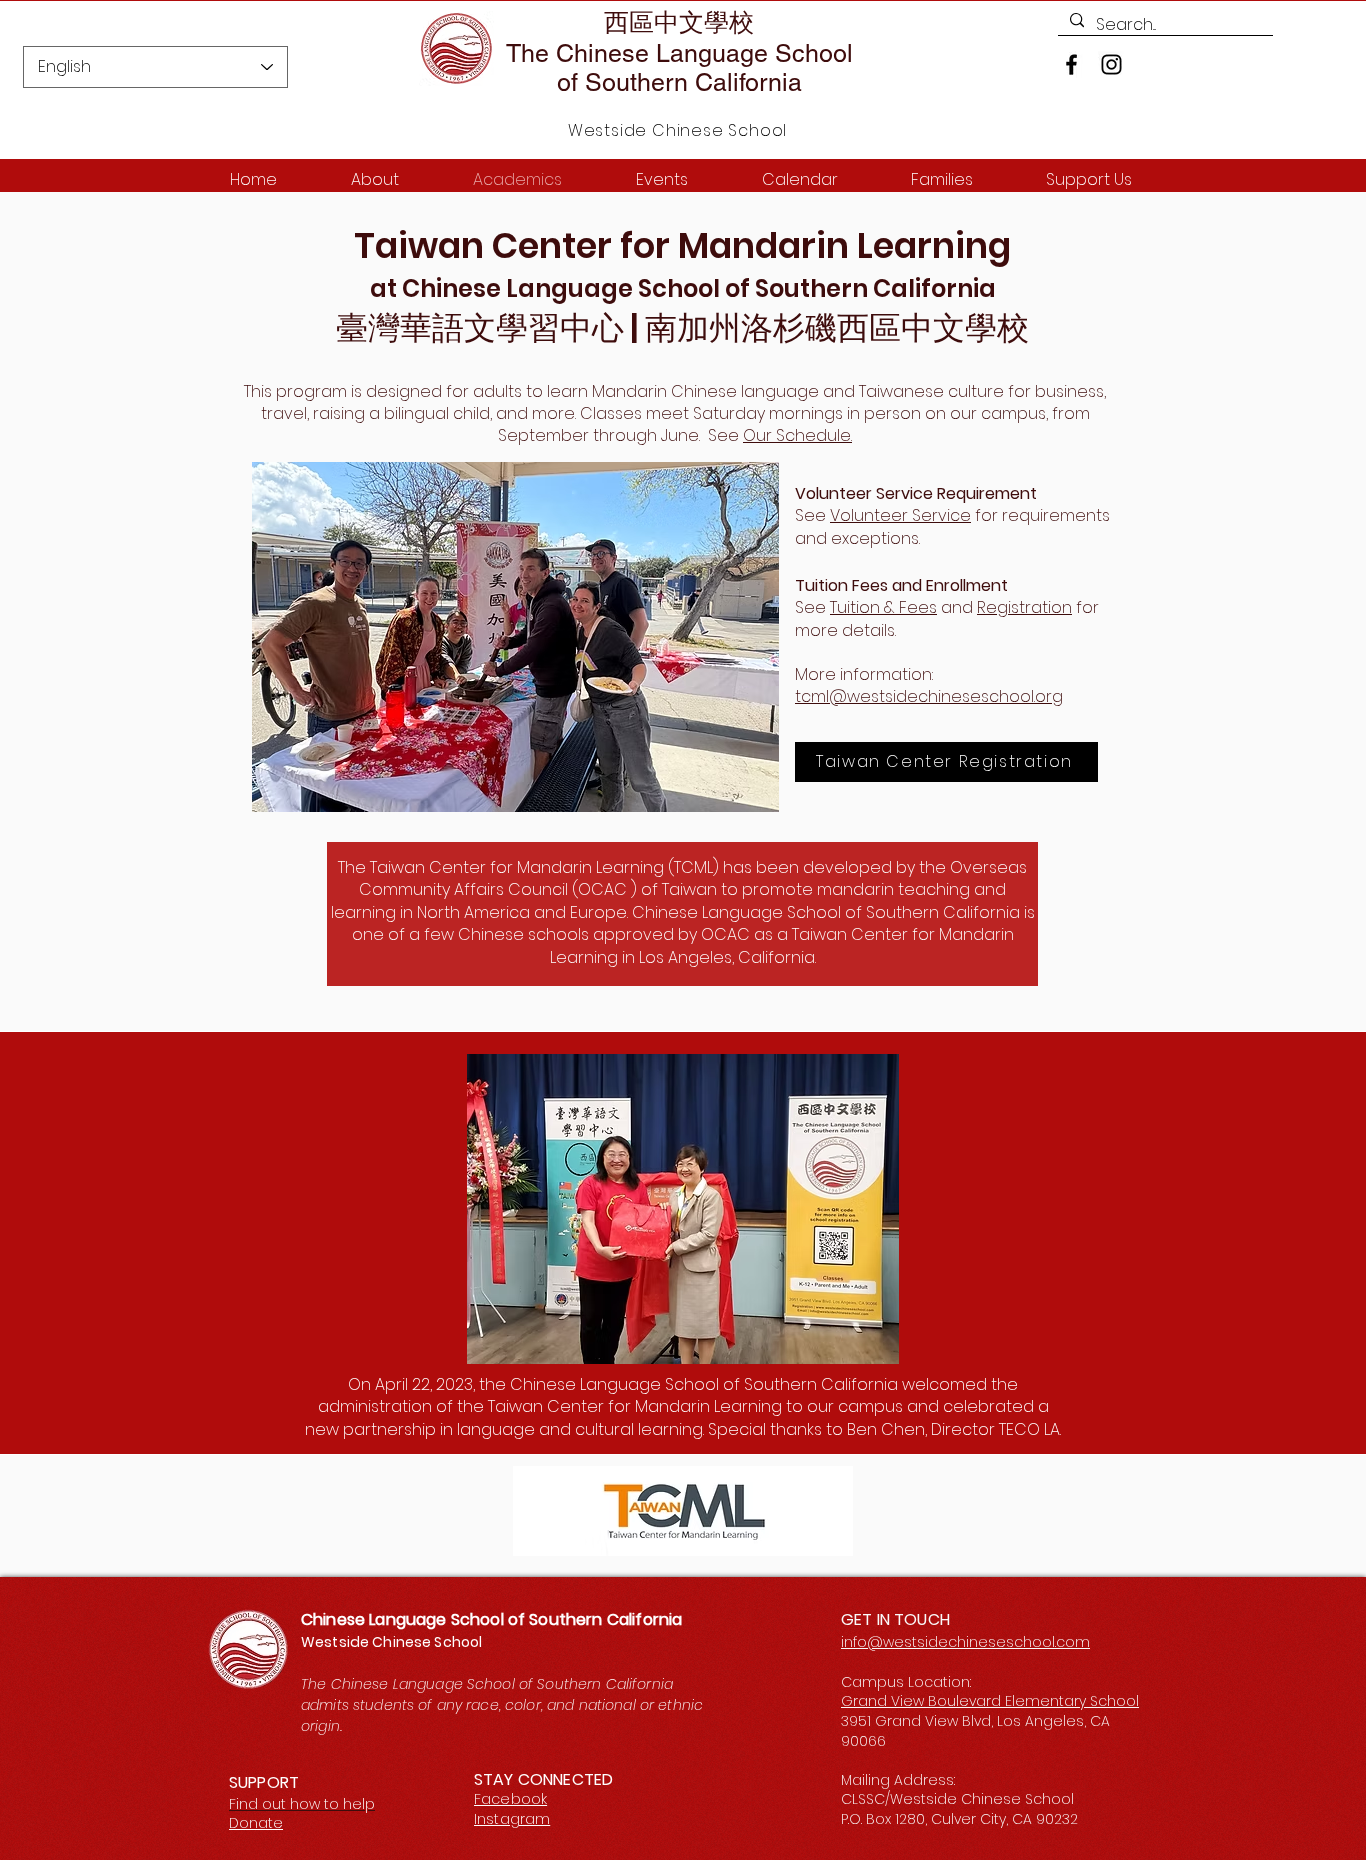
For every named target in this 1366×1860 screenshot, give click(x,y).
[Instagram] (1111, 64)
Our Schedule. (797, 435)
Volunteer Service (900, 515)
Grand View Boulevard (923, 1701)
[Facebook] (1071, 64)
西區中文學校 (679, 22)
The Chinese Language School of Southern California (679, 68)
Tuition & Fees (883, 607)
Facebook (510, 1799)
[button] (515, 637)
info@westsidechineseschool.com (965, 1642)
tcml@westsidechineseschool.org (929, 696)
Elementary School (1072, 1701)
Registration (1024, 607)
